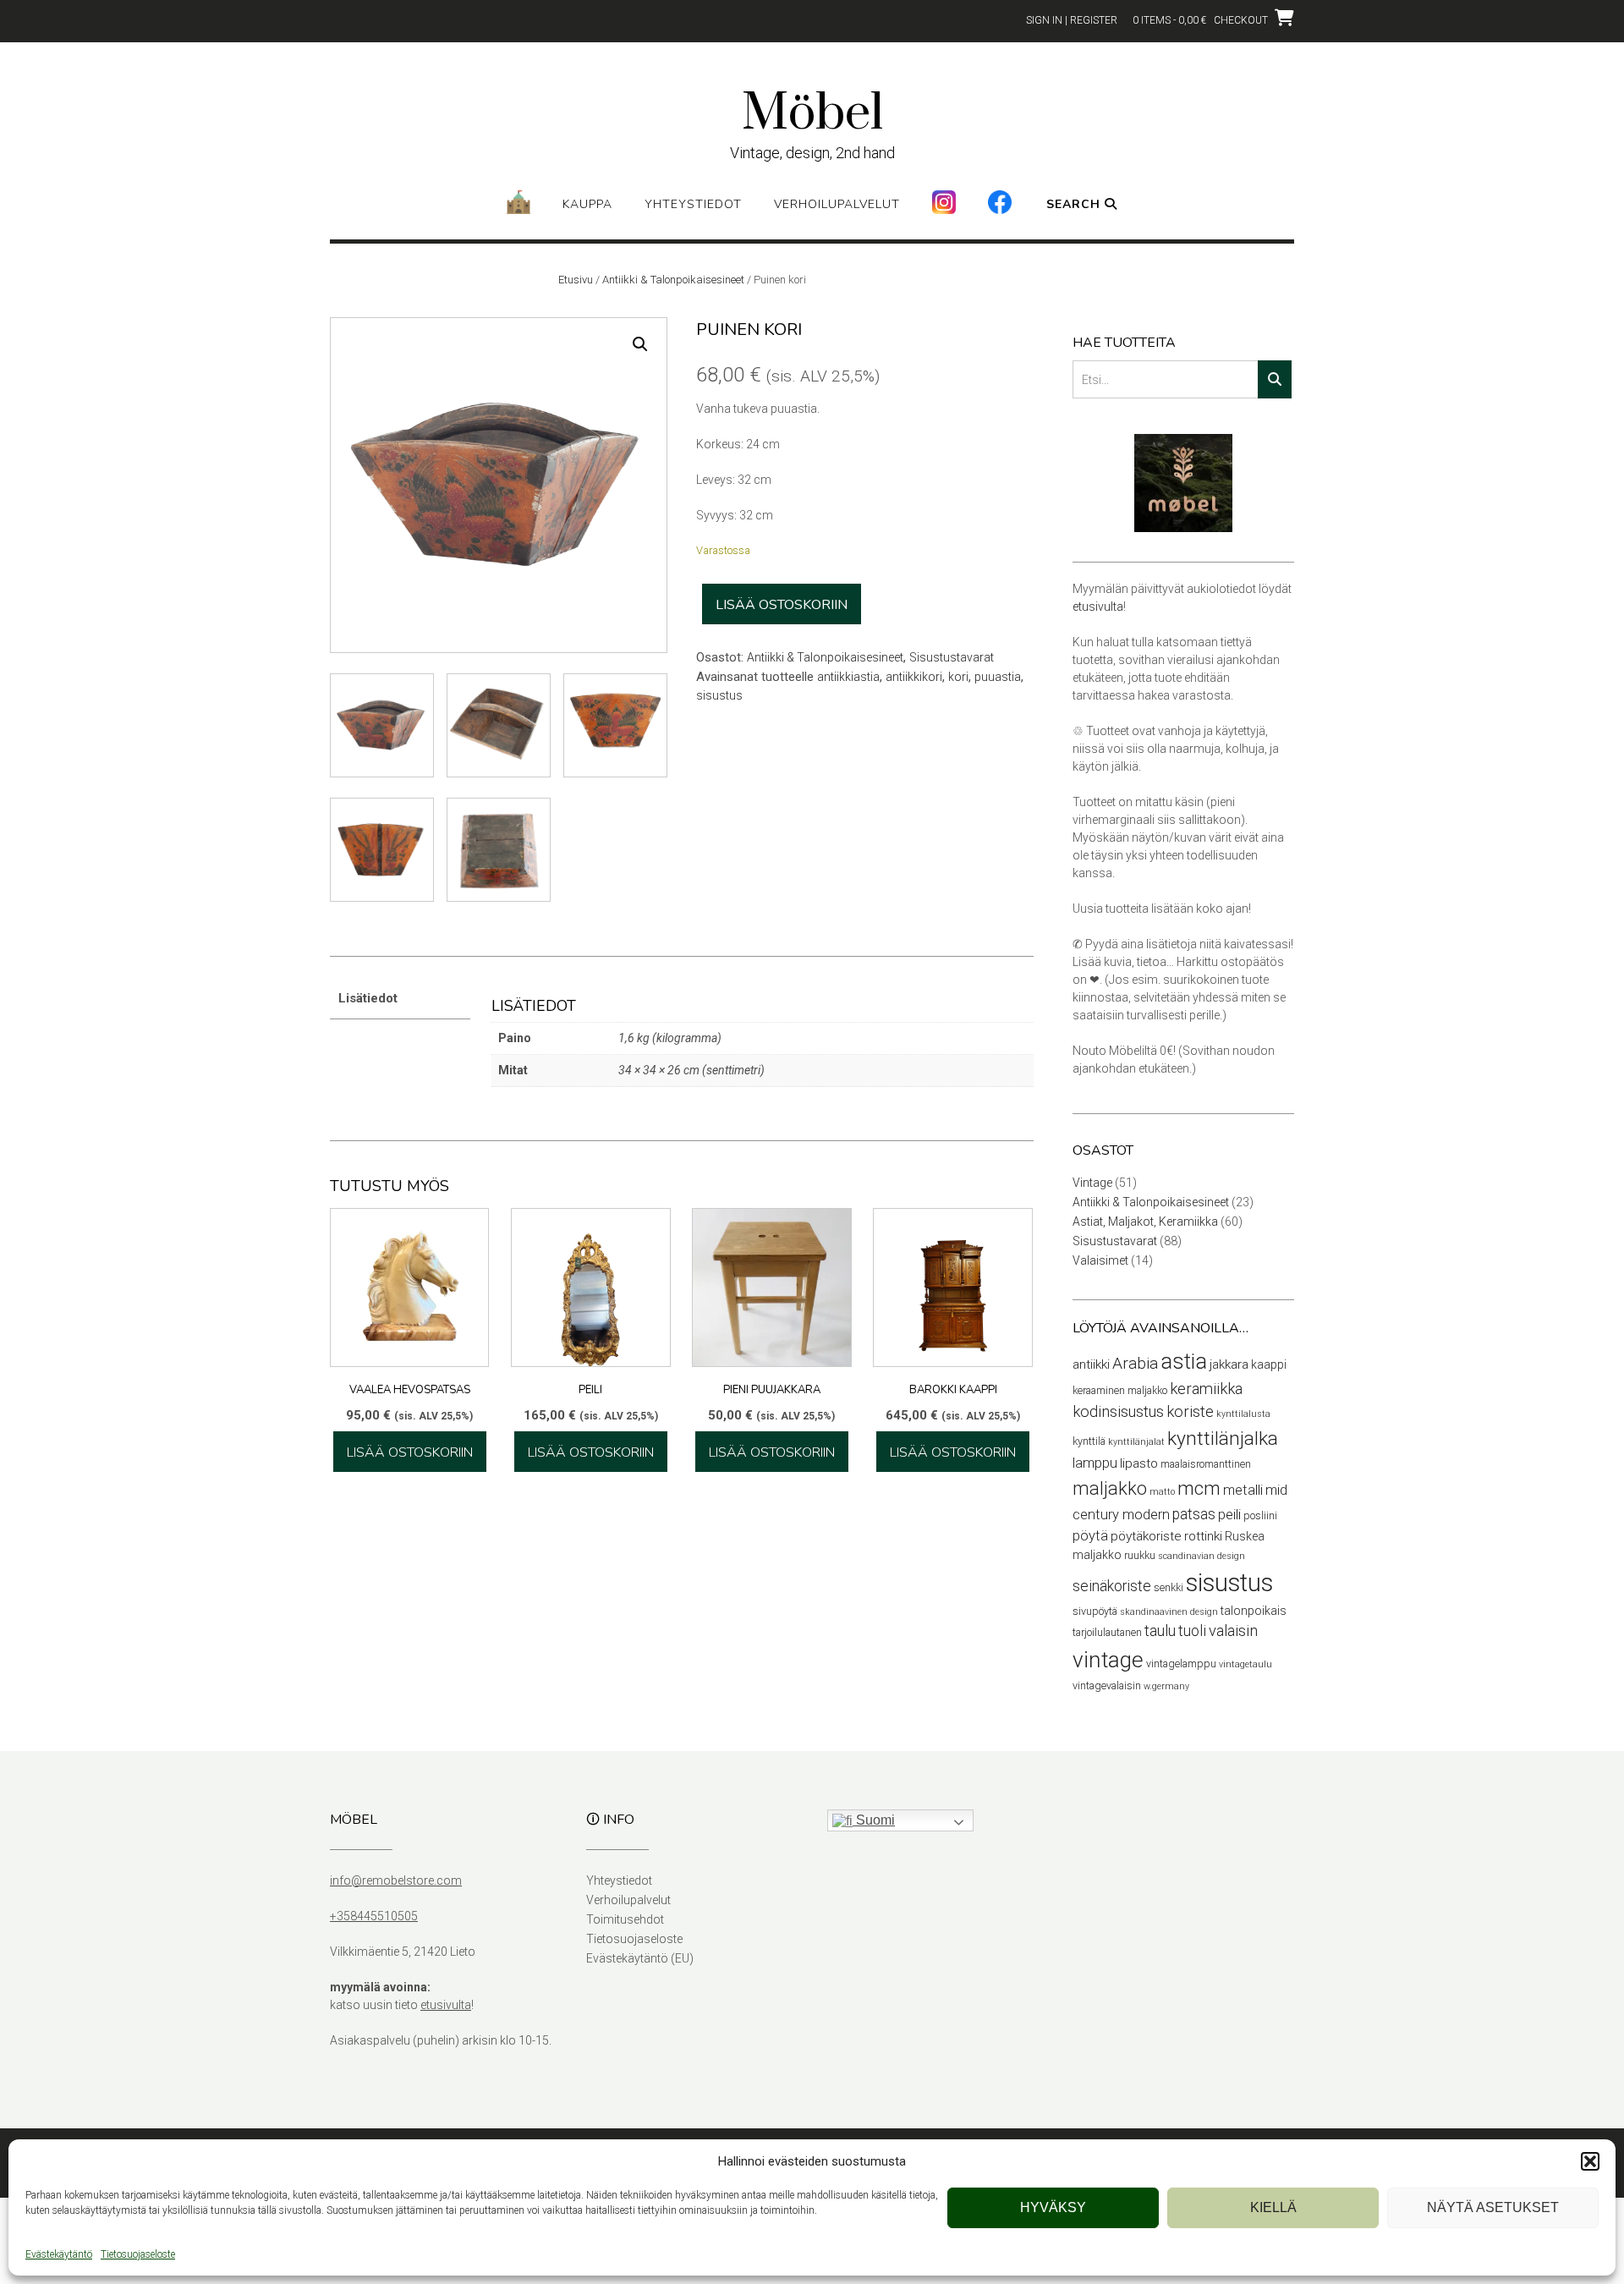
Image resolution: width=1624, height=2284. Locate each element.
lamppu (1095, 1463)
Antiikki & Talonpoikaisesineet (673, 280)
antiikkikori (914, 677)
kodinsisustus (1118, 1412)
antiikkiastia (848, 677)
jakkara (1229, 1364)
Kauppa (587, 204)
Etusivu (576, 280)
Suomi (874, 1820)
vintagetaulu (1245, 1664)
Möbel (812, 114)
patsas (1194, 1514)
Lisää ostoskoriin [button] (410, 1452)
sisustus (719, 695)
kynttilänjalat (1136, 1442)
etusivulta (1098, 607)
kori (958, 677)
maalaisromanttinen (1206, 1464)
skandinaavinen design (1169, 1612)
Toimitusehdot (625, 1919)
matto (1162, 1492)
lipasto (1139, 1463)
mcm (1199, 1488)
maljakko (1110, 1488)
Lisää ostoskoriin (782, 605)
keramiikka (1206, 1389)
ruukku (1140, 1555)
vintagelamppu (1181, 1664)
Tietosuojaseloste (138, 2254)
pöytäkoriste (1146, 1536)
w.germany (1166, 1686)
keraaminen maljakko (1120, 1390)
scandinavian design (1202, 1556)
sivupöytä (1095, 1611)
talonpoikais (1254, 1611)
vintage (1108, 1660)
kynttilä (1089, 1441)
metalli (1243, 1490)
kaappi (1269, 1364)
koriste (1190, 1412)
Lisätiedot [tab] (368, 998)
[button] (1590, 2161)
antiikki (1091, 1364)
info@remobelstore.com (396, 1880)
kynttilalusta (1243, 1414)
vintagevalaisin (1107, 1686)
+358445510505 (374, 1916)
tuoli (1192, 1631)
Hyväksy (1053, 2207)
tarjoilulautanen (1107, 1632)
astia (1184, 1362)
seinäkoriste (1112, 1586)
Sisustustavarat (952, 657)
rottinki (1203, 1536)
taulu (1160, 1631)
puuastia (998, 677)
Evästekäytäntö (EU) (640, 1958)
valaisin (1233, 1631)
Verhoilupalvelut (837, 204)
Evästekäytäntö (59, 2254)
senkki (1169, 1587)
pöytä (1090, 1536)
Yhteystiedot (693, 204)
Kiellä (1273, 2207)
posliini (1260, 1515)
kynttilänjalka (1223, 1438)
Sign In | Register (1072, 20)
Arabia (1135, 1363)
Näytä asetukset (1493, 2207)
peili (1229, 1515)
